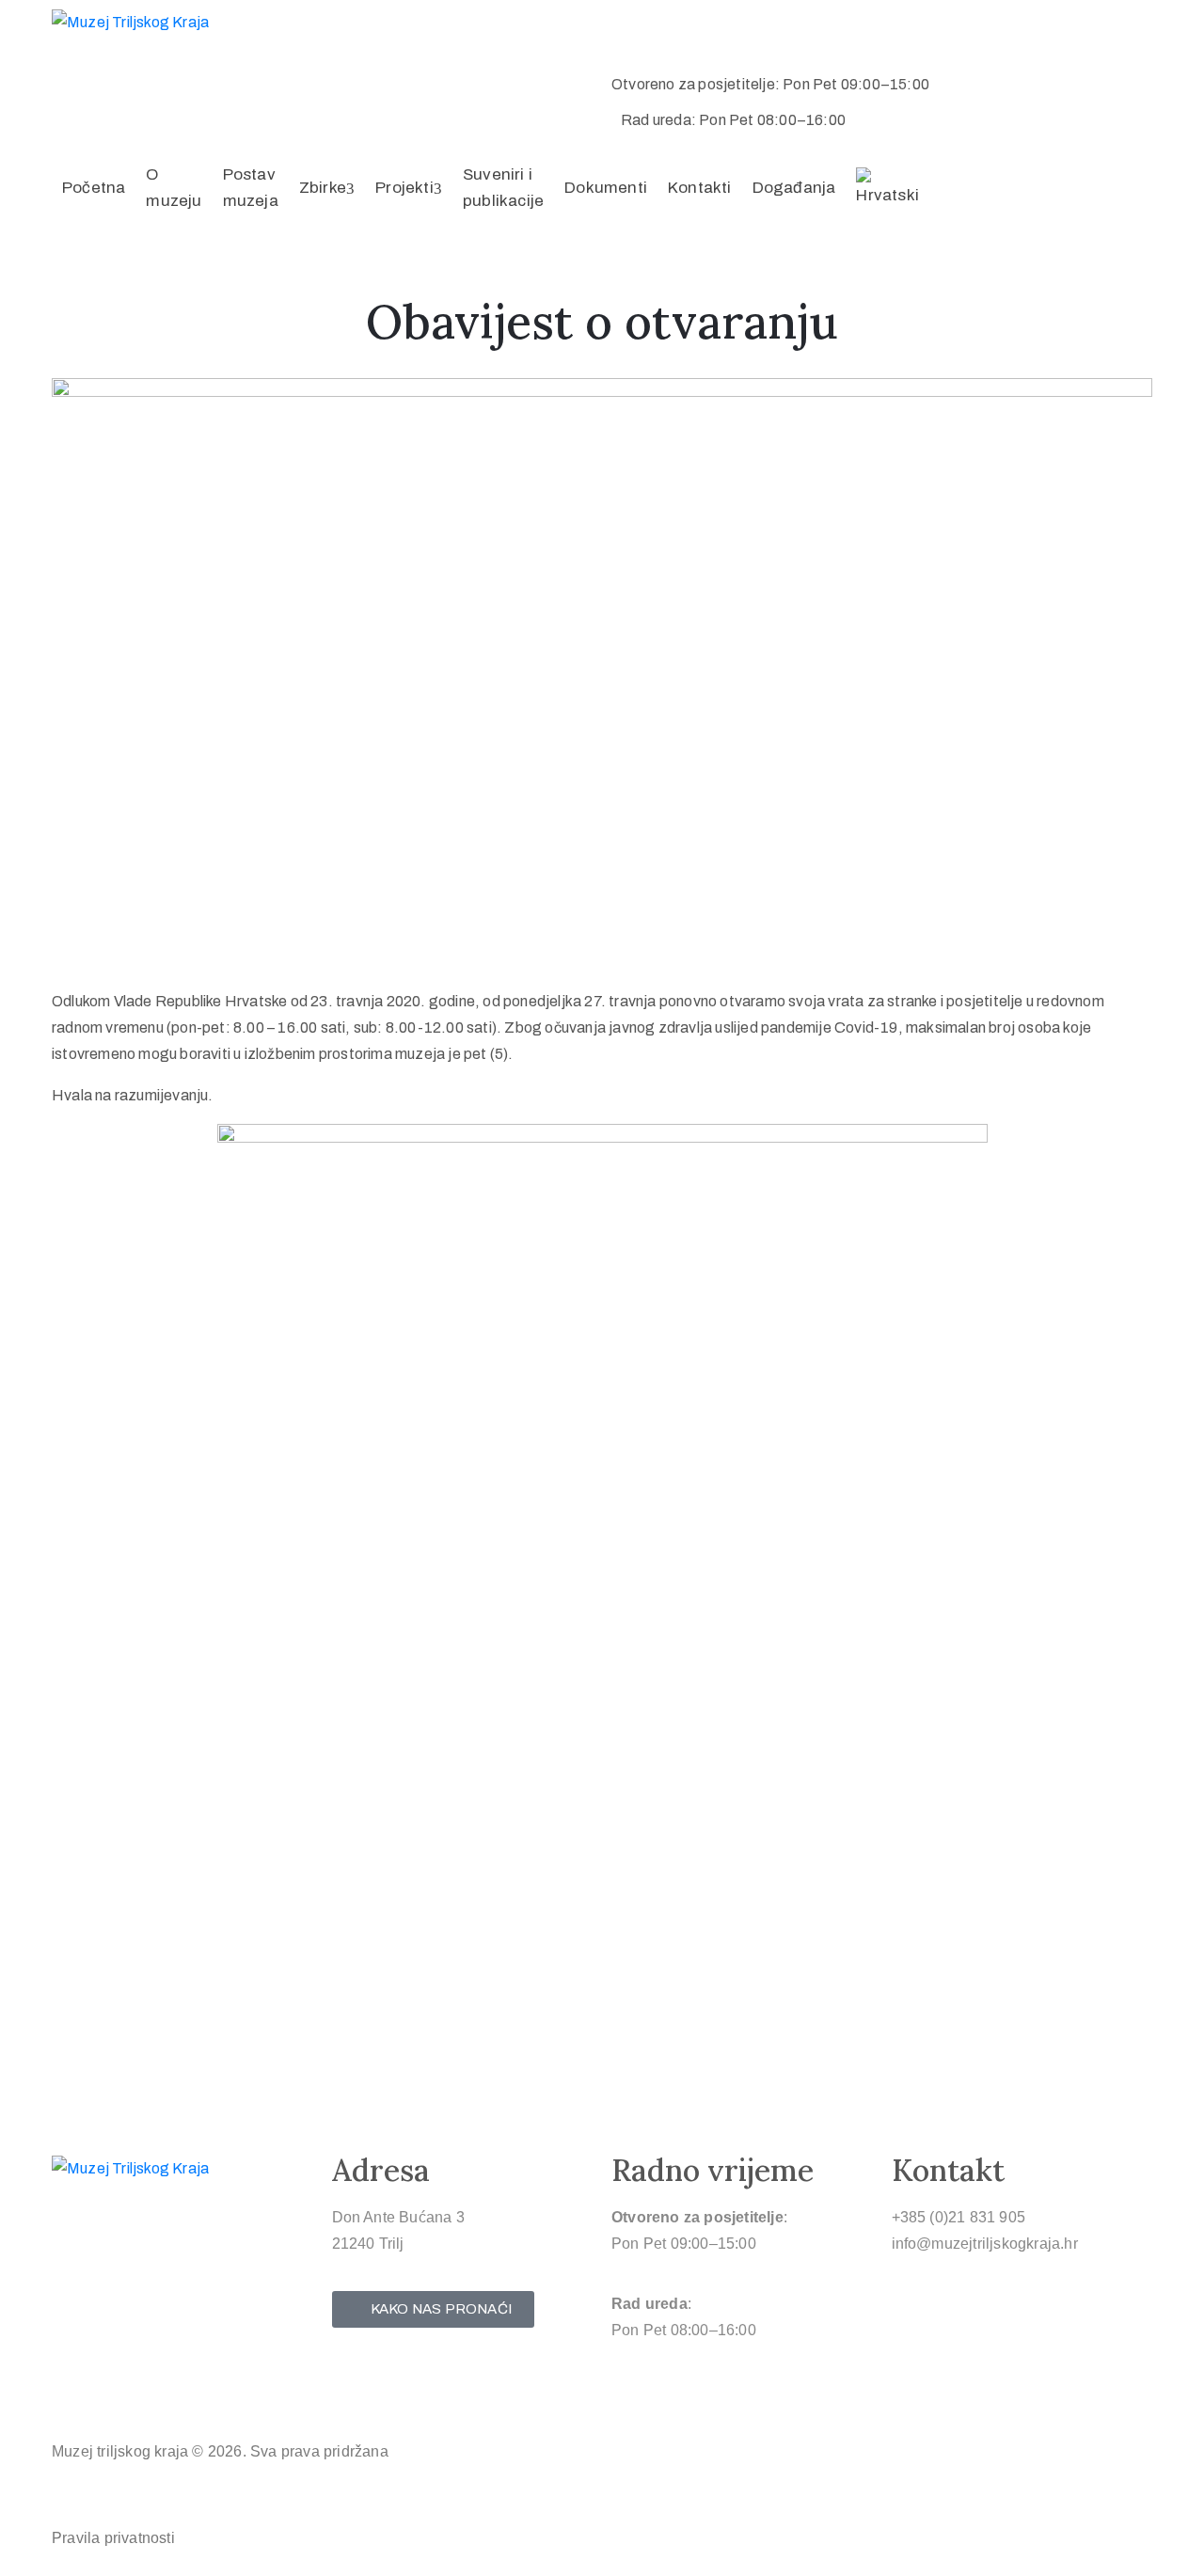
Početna (94, 188)
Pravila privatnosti (113, 2538)
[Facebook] (69, 2394)
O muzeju (174, 188)
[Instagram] (105, 2394)
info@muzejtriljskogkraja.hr (985, 2244)
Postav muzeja (251, 188)
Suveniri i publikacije (503, 188)
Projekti (404, 188)
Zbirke (323, 188)
